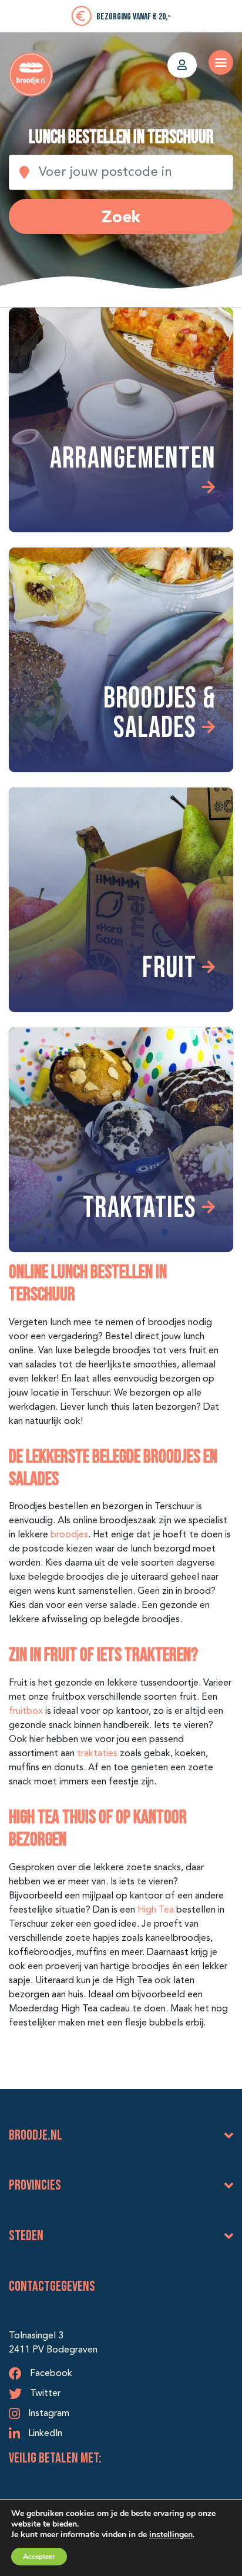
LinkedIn (44, 2434)
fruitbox (26, 1711)
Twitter (44, 2394)
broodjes (69, 1535)
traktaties (97, 1754)
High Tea (156, 1910)
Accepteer (39, 2557)
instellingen (171, 2535)
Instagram (48, 2414)
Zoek (121, 216)
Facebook (50, 2374)
